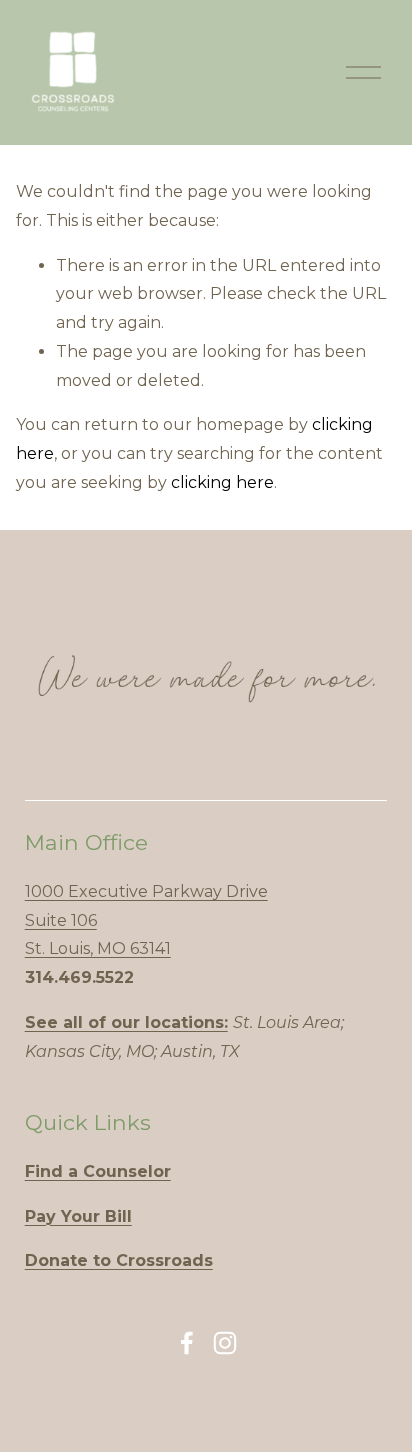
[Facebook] (187, 1343)
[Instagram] (225, 1343)
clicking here (222, 482)
